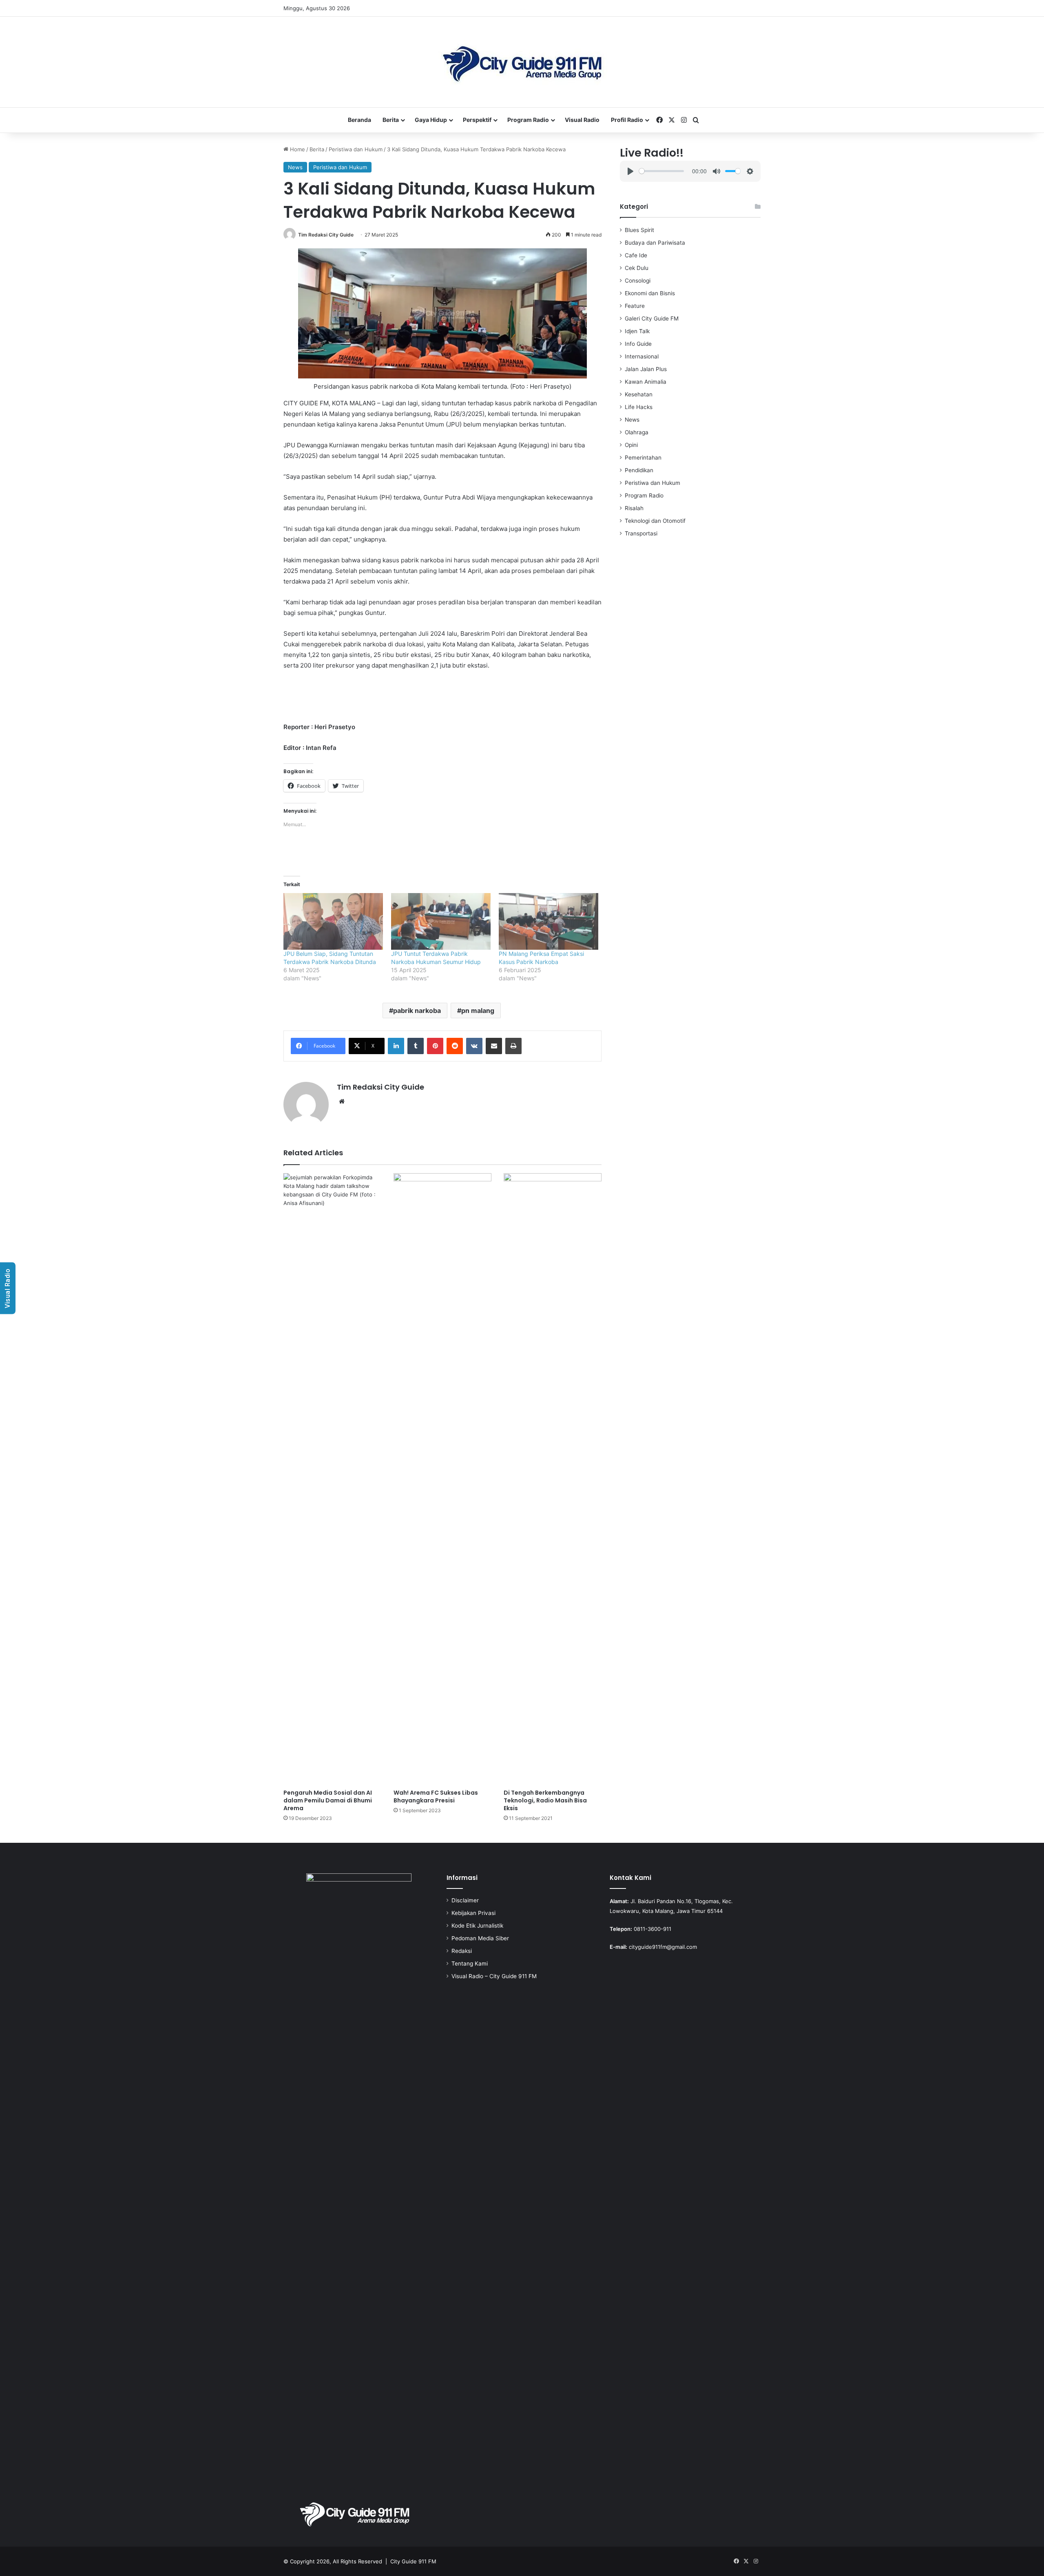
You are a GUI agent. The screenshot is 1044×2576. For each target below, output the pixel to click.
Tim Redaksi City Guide (326, 235)
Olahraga (637, 432)
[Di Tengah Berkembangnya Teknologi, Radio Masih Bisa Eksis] (553, 1479)
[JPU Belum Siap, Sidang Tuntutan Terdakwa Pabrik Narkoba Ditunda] (333, 921)
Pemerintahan (643, 458)
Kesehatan (639, 394)
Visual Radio (582, 120)
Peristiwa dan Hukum (356, 149)
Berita (391, 120)
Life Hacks (639, 407)
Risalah (634, 508)
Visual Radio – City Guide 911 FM (494, 1976)
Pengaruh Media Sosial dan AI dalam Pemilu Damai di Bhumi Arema (328, 1800)
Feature (635, 306)
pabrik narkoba (417, 1010)
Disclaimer (465, 1900)
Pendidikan (639, 470)
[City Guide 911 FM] (522, 62)
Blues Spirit (639, 230)
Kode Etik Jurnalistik (477, 1926)
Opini (631, 445)
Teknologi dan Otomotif (655, 521)
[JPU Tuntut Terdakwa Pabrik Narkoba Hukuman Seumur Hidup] (441, 921)
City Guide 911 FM (413, 2561)
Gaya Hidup (431, 120)
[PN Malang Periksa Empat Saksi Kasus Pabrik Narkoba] (549, 921)
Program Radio (528, 120)
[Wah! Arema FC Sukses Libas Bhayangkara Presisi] (442, 1479)
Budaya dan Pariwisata (655, 243)
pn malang (478, 1010)
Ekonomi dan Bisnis (650, 293)
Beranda (359, 120)
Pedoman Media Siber (480, 1938)
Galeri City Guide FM (652, 318)
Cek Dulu (637, 268)
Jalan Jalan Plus (646, 369)
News (295, 167)
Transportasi (641, 533)
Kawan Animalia (646, 382)
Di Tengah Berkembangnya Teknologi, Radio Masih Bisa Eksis (545, 1800)
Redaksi (462, 1951)
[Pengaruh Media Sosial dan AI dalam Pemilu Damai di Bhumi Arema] (332, 1479)
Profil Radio (627, 120)
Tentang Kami (470, 1964)
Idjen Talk (637, 331)
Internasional (642, 356)
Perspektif (477, 120)
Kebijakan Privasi (473, 1913)
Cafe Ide (636, 255)
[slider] (661, 171)
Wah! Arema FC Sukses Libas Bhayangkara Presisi (436, 1797)
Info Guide (638, 344)
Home (297, 149)
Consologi (638, 281)
